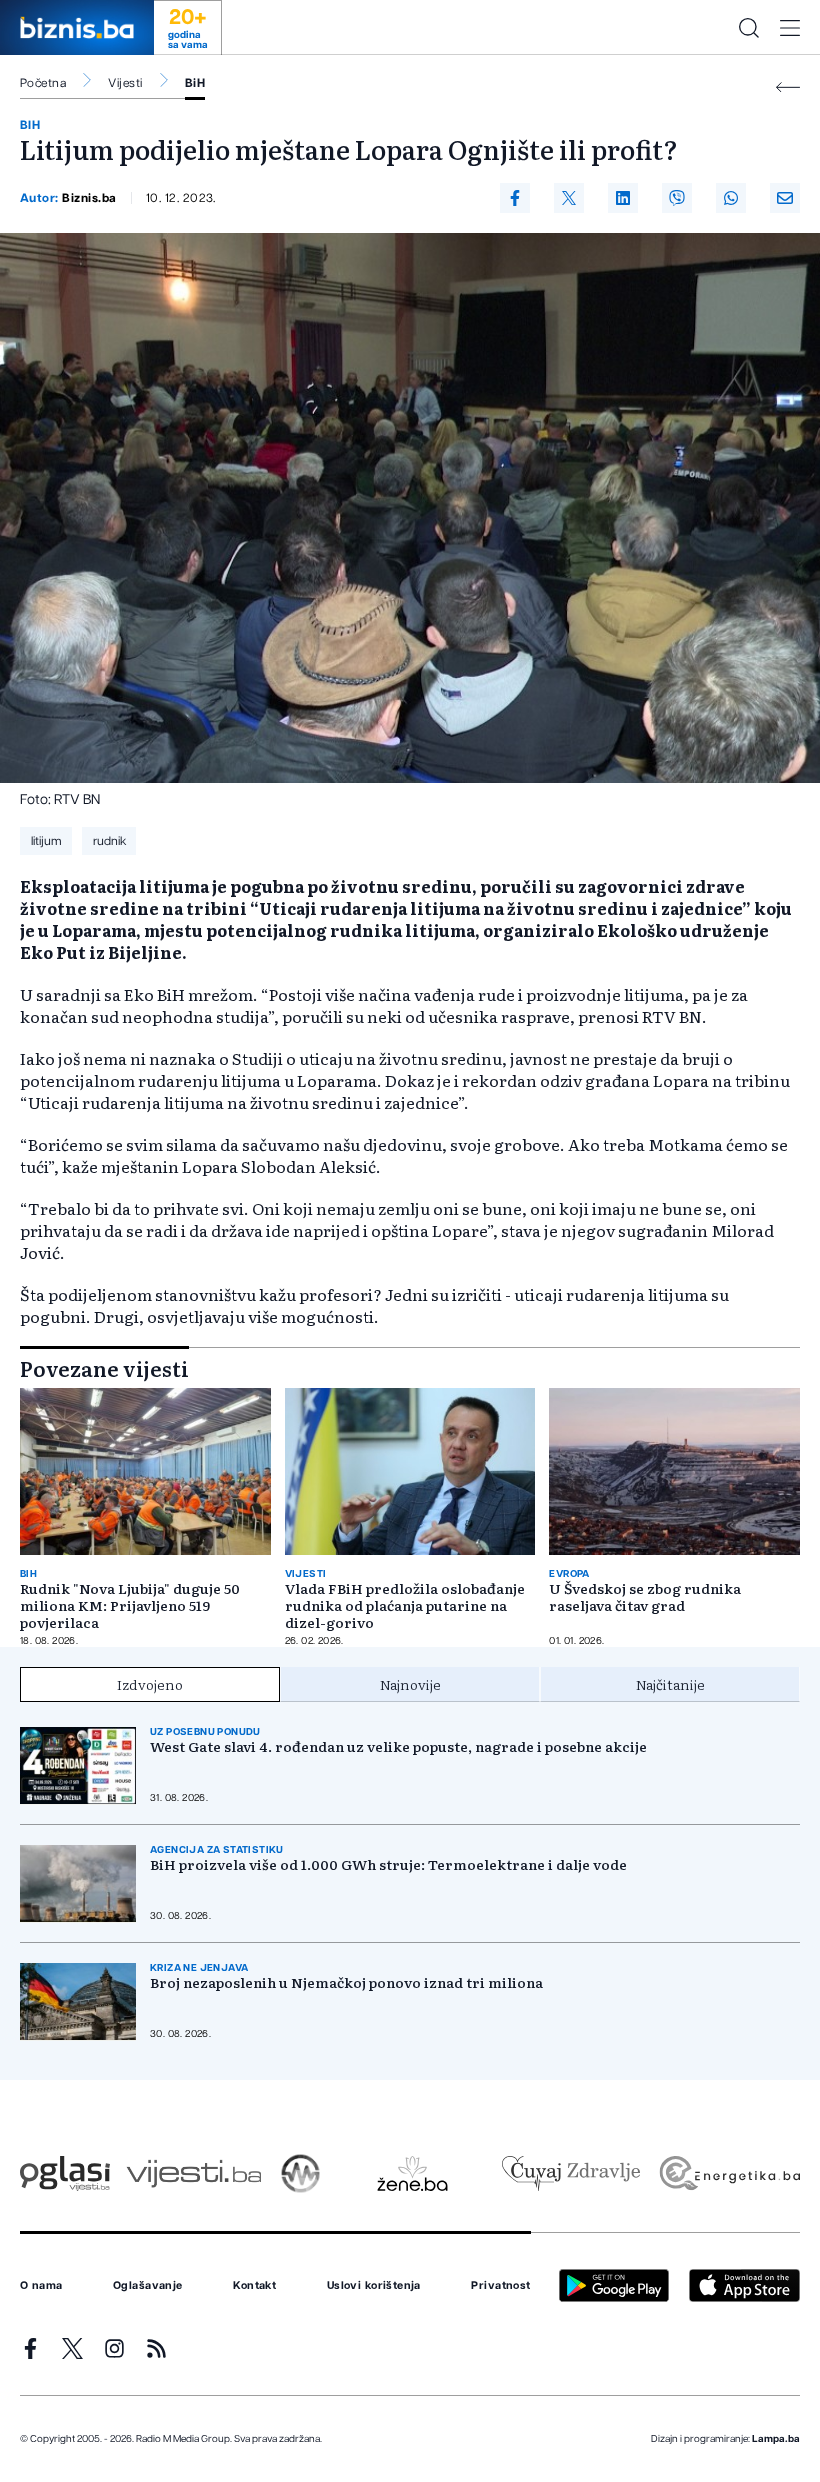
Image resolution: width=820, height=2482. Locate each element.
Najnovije (410, 1684)
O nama (41, 2286)
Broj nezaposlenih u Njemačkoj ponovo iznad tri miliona (346, 1982)
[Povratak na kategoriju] (788, 87)
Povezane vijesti (104, 1368)
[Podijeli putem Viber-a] (677, 198)
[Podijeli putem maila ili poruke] (785, 198)
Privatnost (500, 2286)
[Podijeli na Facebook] (515, 198)
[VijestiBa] (193, 2173)
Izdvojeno (150, 1684)
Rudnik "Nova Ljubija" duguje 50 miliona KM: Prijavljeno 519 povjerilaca (130, 1605)
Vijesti (125, 83)
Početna (43, 83)
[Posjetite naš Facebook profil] (30, 2348)
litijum (46, 841)
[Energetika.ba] (728, 2173)
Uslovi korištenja (374, 2286)
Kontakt (254, 2286)
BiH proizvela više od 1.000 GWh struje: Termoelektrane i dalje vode (388, 1864)
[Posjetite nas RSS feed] (156, 2348)
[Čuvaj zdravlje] (570, 2173)
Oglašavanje (148, 2286)
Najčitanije (670, 1684)
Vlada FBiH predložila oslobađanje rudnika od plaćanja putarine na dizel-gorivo (405, 1605)
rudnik (109, 841)
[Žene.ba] (412, 2173)
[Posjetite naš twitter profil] (72, 2348)
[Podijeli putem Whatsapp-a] (731, 198)
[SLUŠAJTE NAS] (300, 2173)
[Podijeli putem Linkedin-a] (623, 198)
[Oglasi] (65, 2173)
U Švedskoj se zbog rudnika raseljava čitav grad (645, 1597)
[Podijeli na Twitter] (569, 198)
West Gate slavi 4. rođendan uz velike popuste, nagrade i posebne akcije (398, 1746)
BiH (195, 83)
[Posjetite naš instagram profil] (114, 2348)
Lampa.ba (776, 2439)
